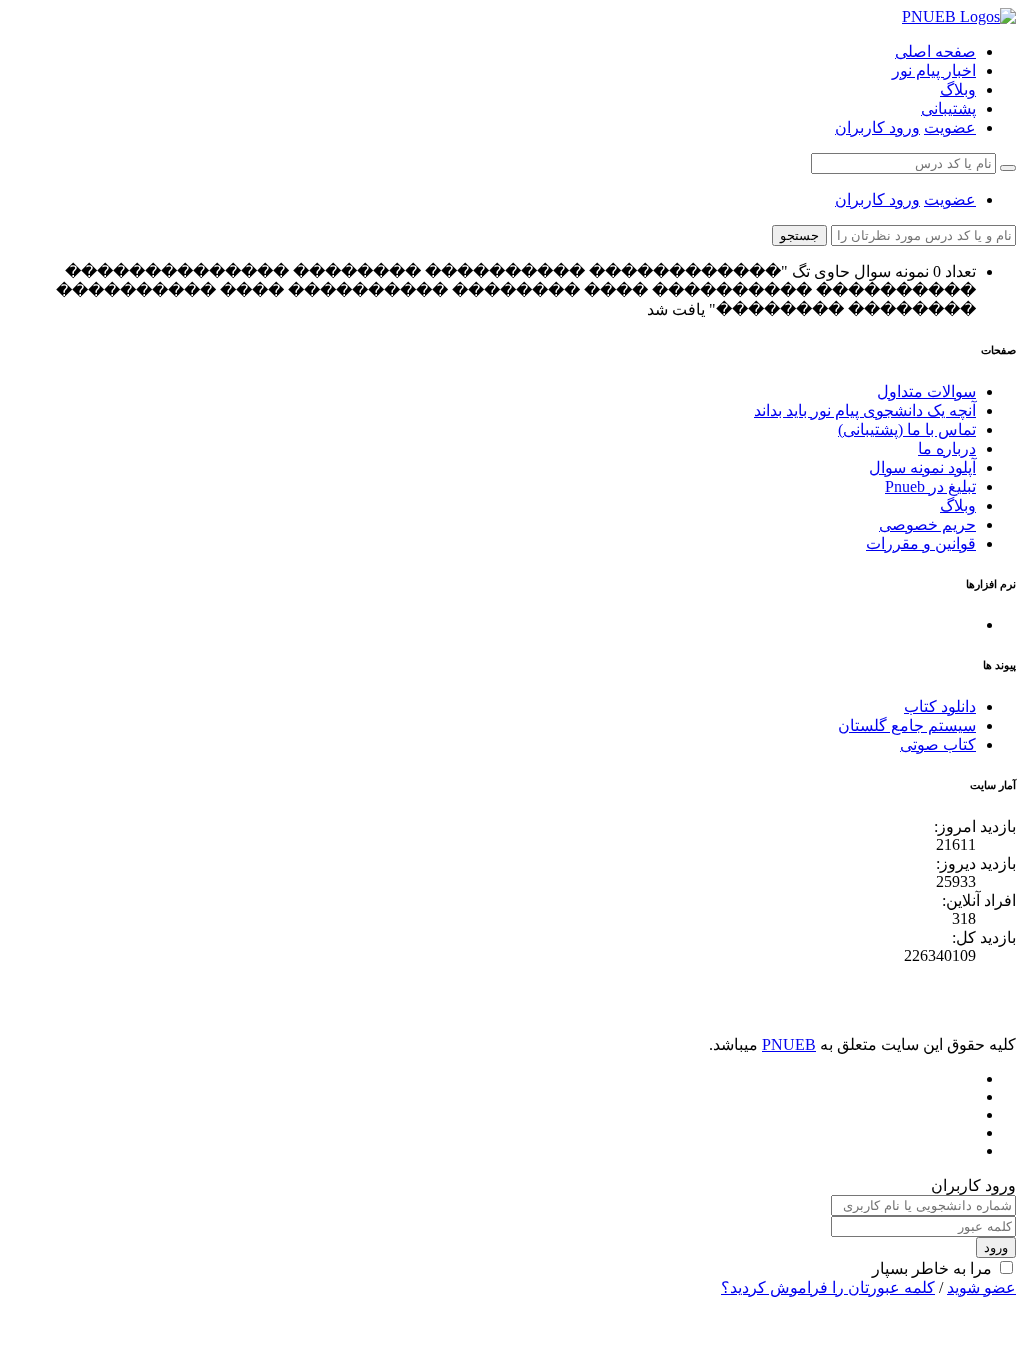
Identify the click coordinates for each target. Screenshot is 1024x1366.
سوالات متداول (926, 391)
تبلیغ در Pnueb (930, 486)
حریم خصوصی (927, 524)
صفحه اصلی (935, 51)
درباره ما (947, 448)
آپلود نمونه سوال (922, 467)
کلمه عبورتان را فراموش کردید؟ (828, 1287)
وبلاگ (958, 89)
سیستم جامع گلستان (907, 725)
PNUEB (789, 1044)
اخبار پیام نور (934, 70)
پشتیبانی (948, 108)
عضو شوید (981, 1287)
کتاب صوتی (938, 744)
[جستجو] (1008, 168)
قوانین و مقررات (921, 543)
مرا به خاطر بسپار (932, 1268)
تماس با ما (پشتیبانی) (907, 429)
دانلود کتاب (940, 706)
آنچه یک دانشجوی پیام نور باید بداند (865, 410)
